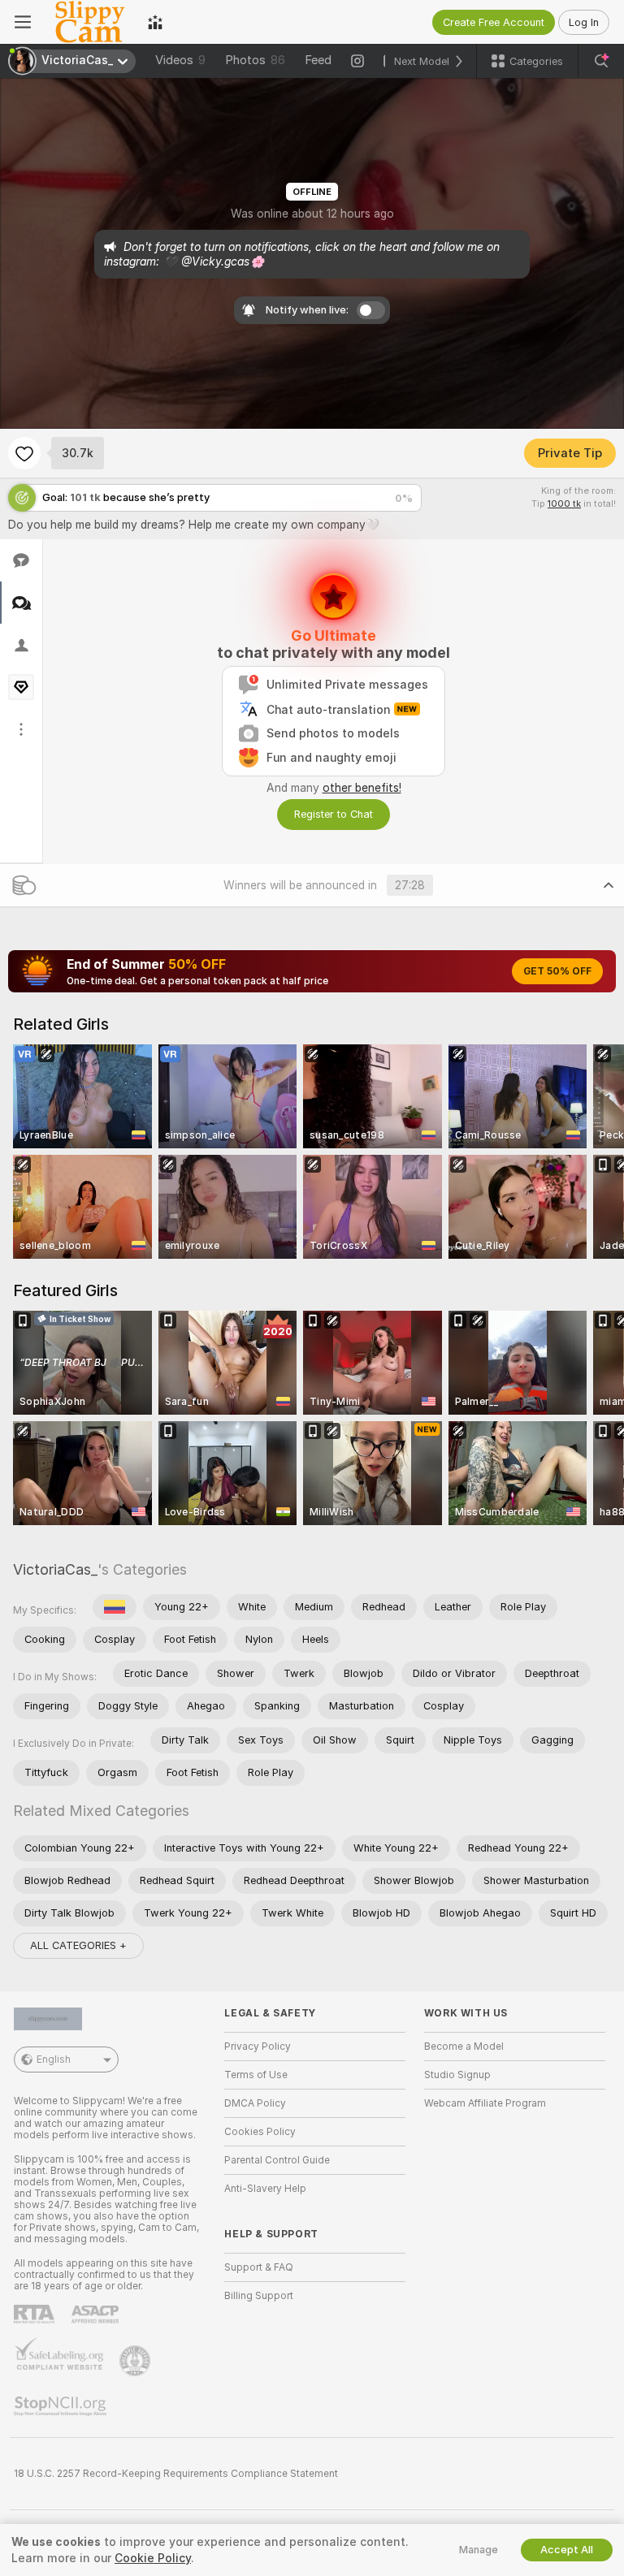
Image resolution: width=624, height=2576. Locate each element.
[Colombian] (115, 1607)
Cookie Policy (153, 2558)
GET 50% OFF (557, 971)
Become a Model (464, 2047)
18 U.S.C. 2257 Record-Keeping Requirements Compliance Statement (176, 2474)
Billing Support (259, 2296)
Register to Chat (334, 814)
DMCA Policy (255, 2103)
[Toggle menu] (23, 22)
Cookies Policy (260, 2132)
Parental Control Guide (277, 2160)
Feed (318, 60)
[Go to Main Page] (89, 22)
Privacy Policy (258, 2047)
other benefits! (362, 788)
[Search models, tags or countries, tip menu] (601, 61)
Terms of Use (256, 2075)
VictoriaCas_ (55, 1569)
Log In (584, 22)
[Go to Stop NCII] (62, 2406)
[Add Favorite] (24, 453)
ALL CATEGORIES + (78, 1945)
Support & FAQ (259, 2267)
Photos (255, 60)
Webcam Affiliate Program (485, 2103)
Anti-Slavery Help (265, 2189)
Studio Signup (457, 2075)
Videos (180, 60)
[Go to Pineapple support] (136, 2361)
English (54, 2060)
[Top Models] (155, 22)
